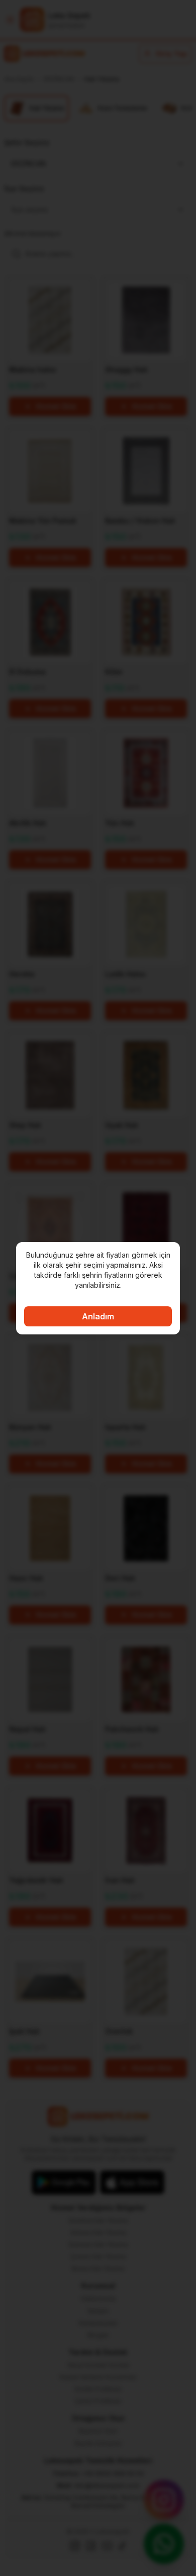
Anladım (98, 1316)
